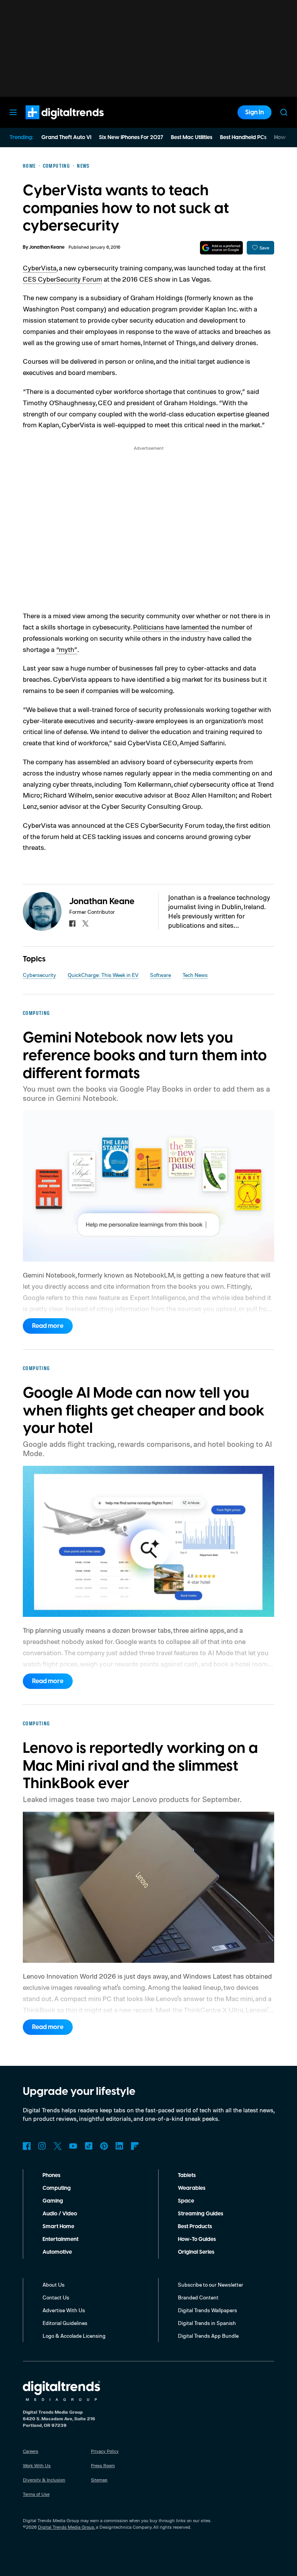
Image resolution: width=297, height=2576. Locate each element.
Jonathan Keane (47, 247)
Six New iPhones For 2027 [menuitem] (131, 138)
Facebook (27, 2146)
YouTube (73, 2146)
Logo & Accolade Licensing (74, 2336)
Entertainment (61, 2239)
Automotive (57, 2252)
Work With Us (37, 2465)
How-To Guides (197, 2239)
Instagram (42, 2146)
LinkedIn (119, 2146)
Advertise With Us (64, 2310)
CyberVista (40, 268)
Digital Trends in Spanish (207, 2323)
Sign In (254, 112)
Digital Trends (51, 123)
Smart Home (58, 2227)
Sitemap (99, 2480)
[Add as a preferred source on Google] (221, 248)
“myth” (67, 649)
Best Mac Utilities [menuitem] (192, 138)
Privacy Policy (105, 2451)
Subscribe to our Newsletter (211, 2285)
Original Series (196, 2252)
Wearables (192, 2188)
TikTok (89, 2146)
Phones (51, 2175)
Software (160, 975)
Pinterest (104, 2146)
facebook (72, 923)
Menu (13, 112)
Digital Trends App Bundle (208, 2336)
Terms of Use (36, 2494)
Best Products (195, 2227)
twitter (85, 923)
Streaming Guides (201, 2214)
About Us (54, 2285)
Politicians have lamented (171, 627)
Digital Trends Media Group (66, 2527)
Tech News (195, 975)
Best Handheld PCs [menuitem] (243, 138)
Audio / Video (60, 2214)
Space (186, 2201)
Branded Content (198, 2297)
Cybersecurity (39, 975)
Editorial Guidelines (65, 2323)
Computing (57, 2188)
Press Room (103, 2465)
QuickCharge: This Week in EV (103, 975)
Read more (48, 1326)
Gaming (53, 2201)
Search (284, 112)
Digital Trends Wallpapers (207, 2310)
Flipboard (135, 2146)
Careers (31, 2451)
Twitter (58, 2146)
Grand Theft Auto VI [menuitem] (66, 138)
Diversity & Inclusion (44, 2480)
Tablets (187, 2175)
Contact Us (56, 2297)
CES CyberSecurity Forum (62, 279)
